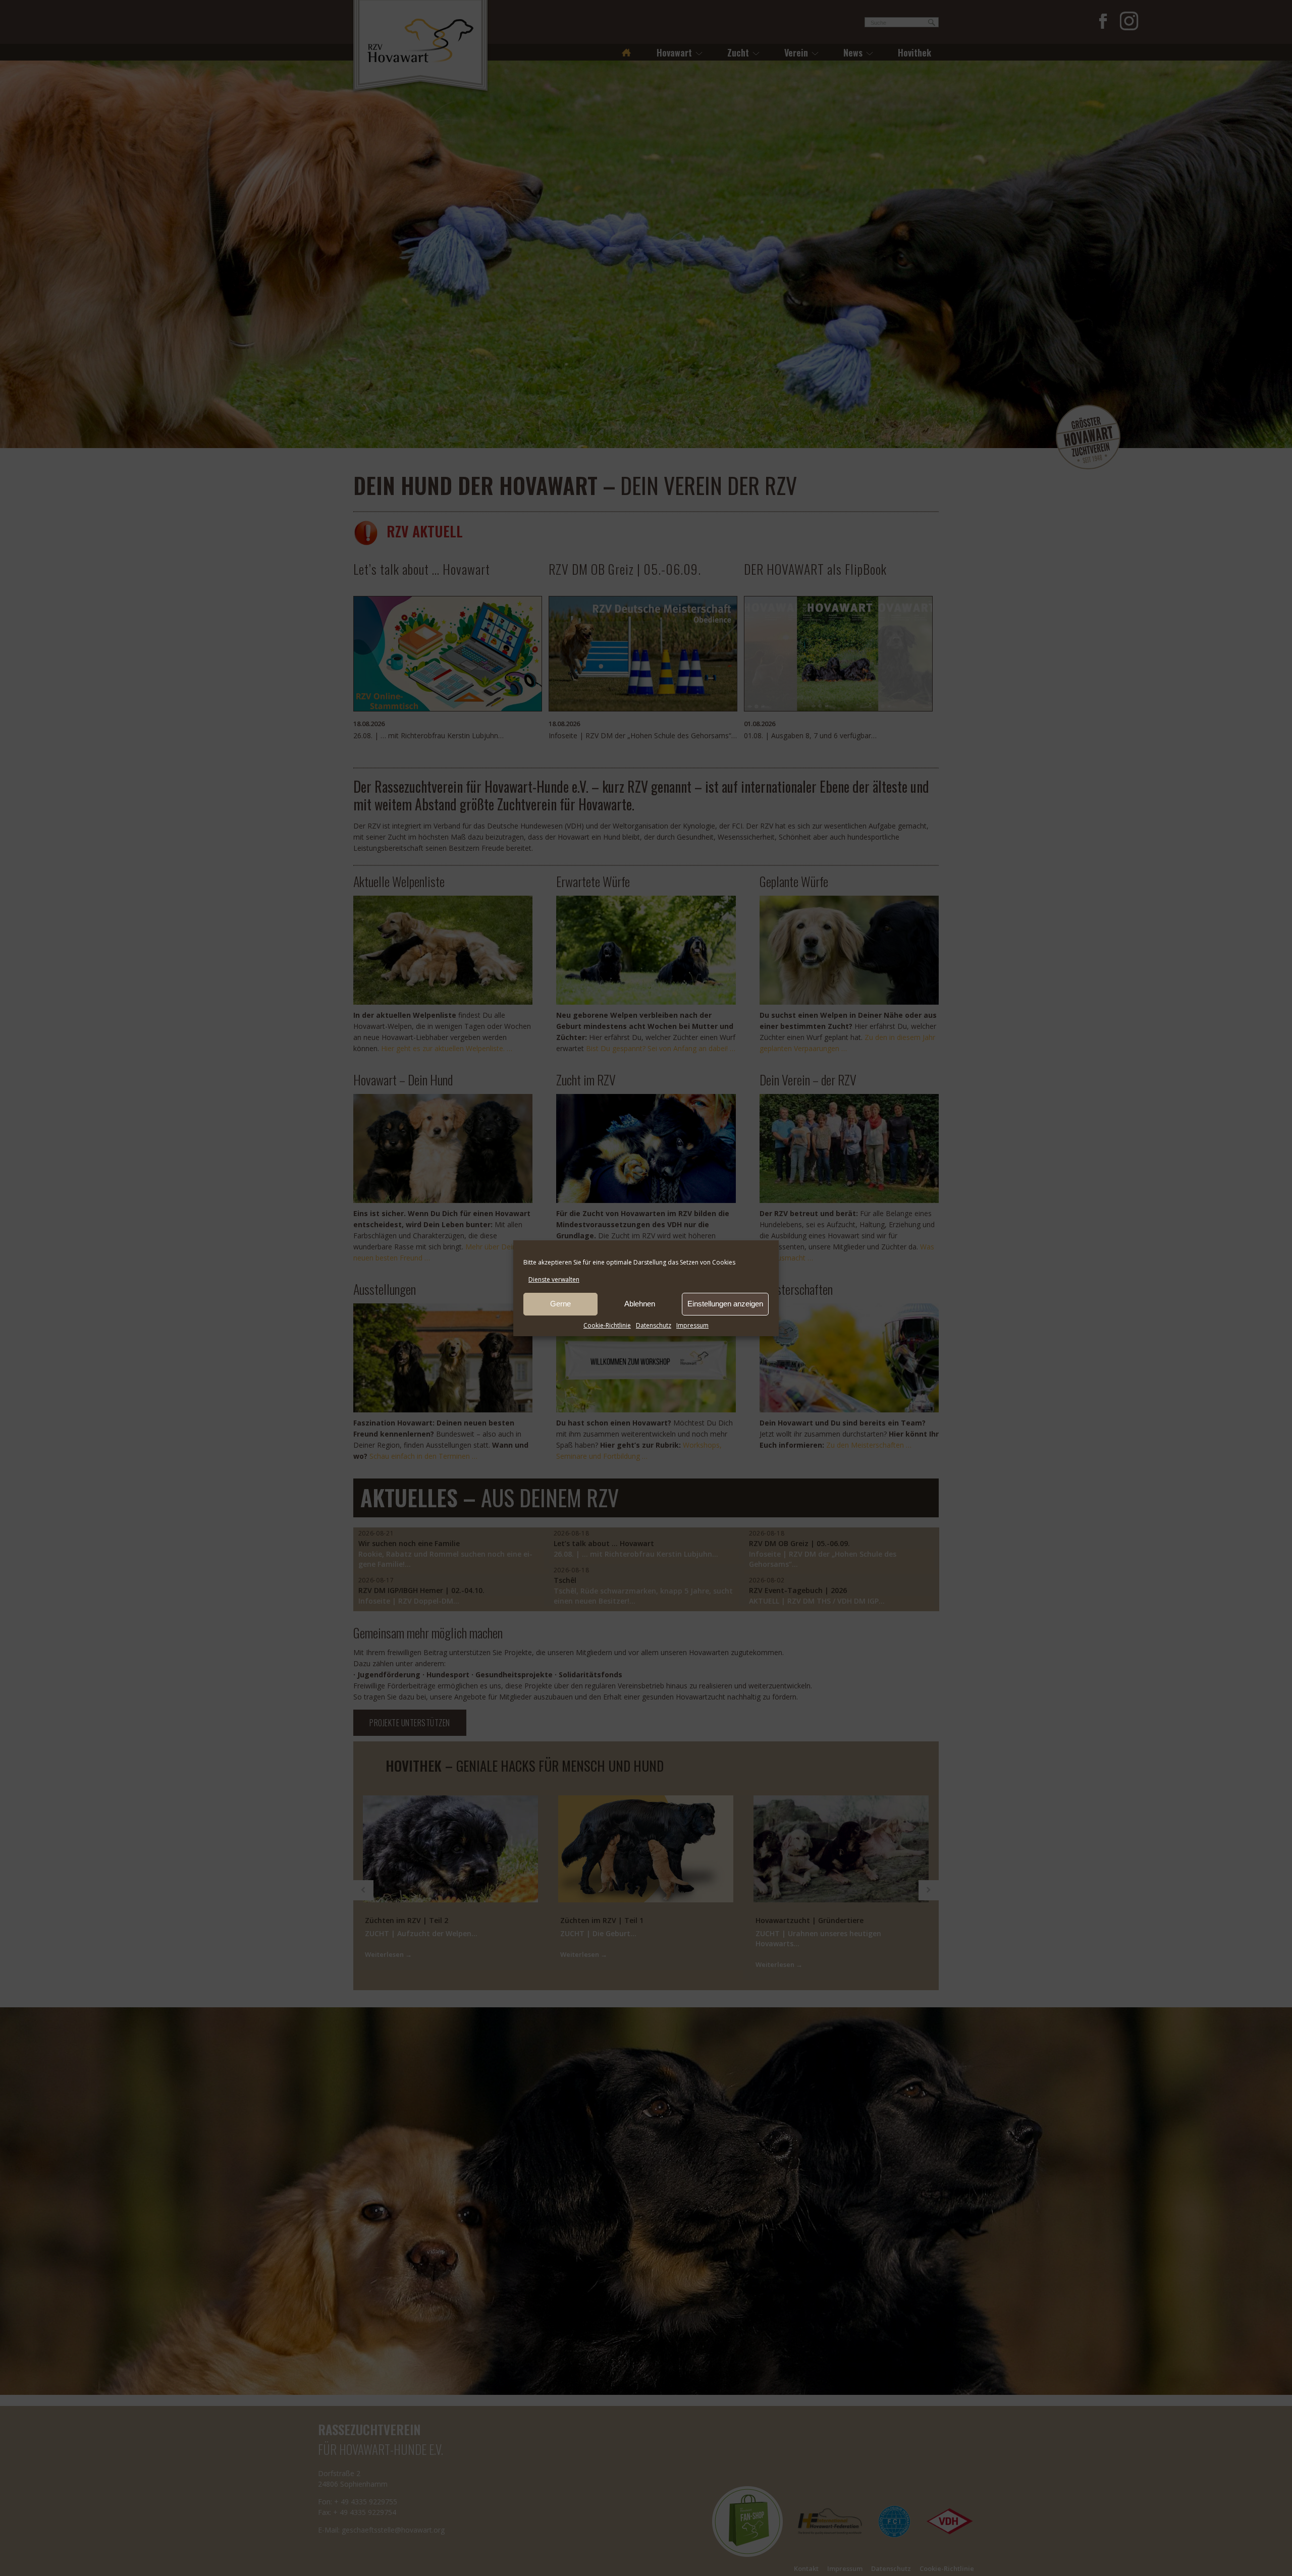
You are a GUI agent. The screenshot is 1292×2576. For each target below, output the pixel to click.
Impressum (692, 1325)
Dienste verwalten (554, 1279)
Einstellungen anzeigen (725, 1304)
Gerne (560, 1304)
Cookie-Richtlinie (607, 1325)
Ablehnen (640, 1304)
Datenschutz (654, 1325)
